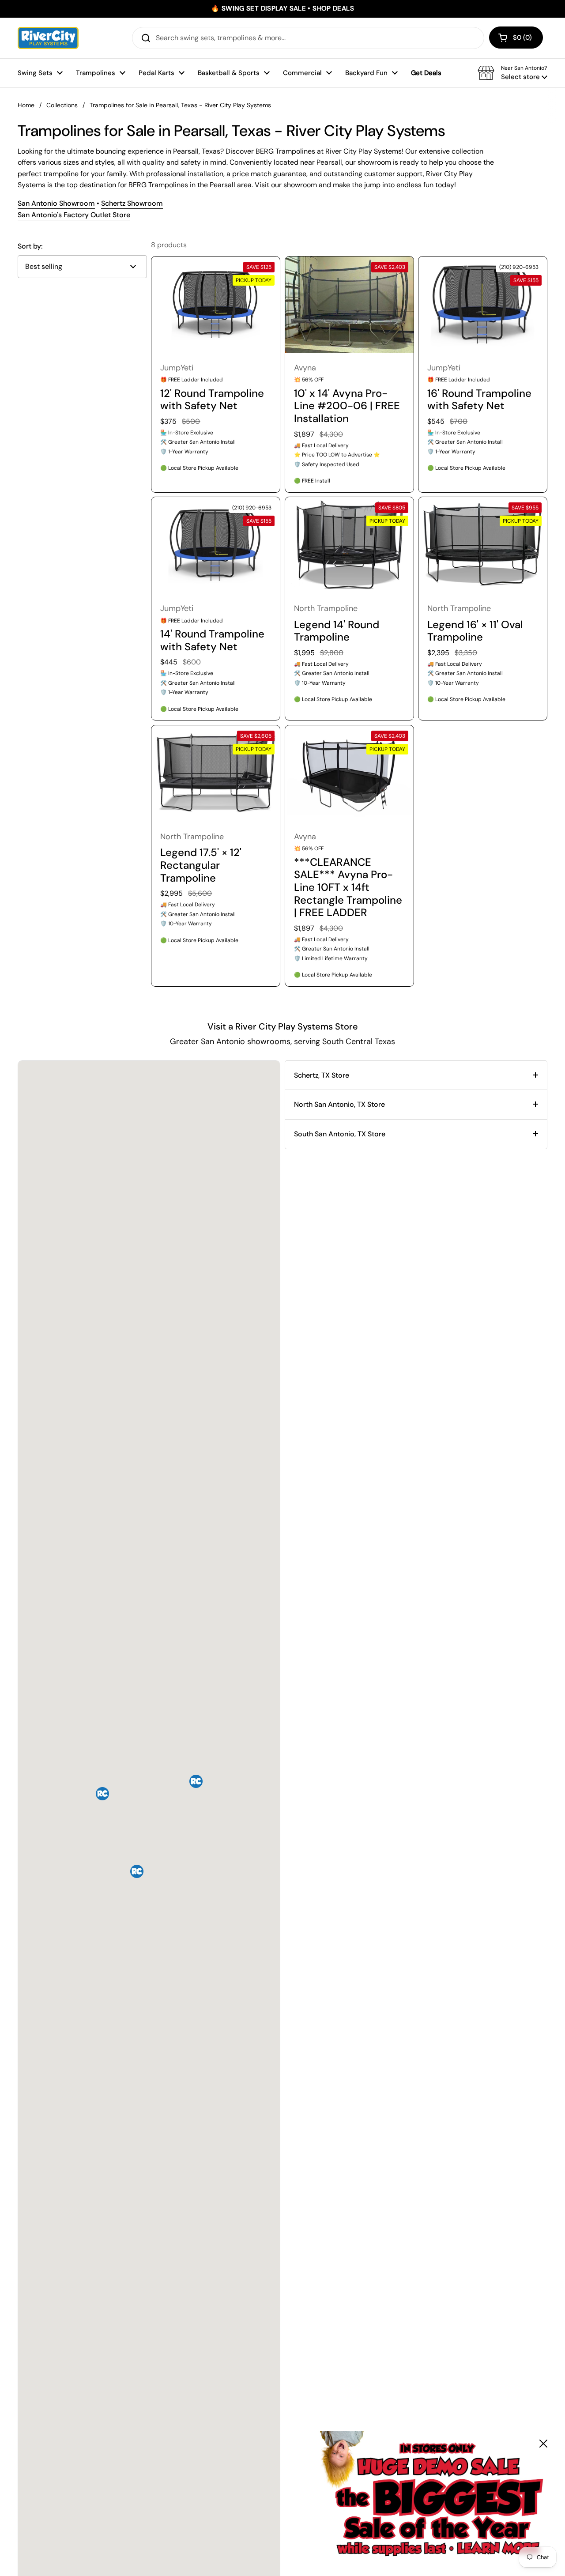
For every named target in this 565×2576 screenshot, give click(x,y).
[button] (516, 38)
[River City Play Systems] (48, 38)
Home (26, 105)
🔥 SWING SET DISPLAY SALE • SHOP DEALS (282, 9)
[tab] (416, 1075)
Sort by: (30, 246)
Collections (62, 105)
